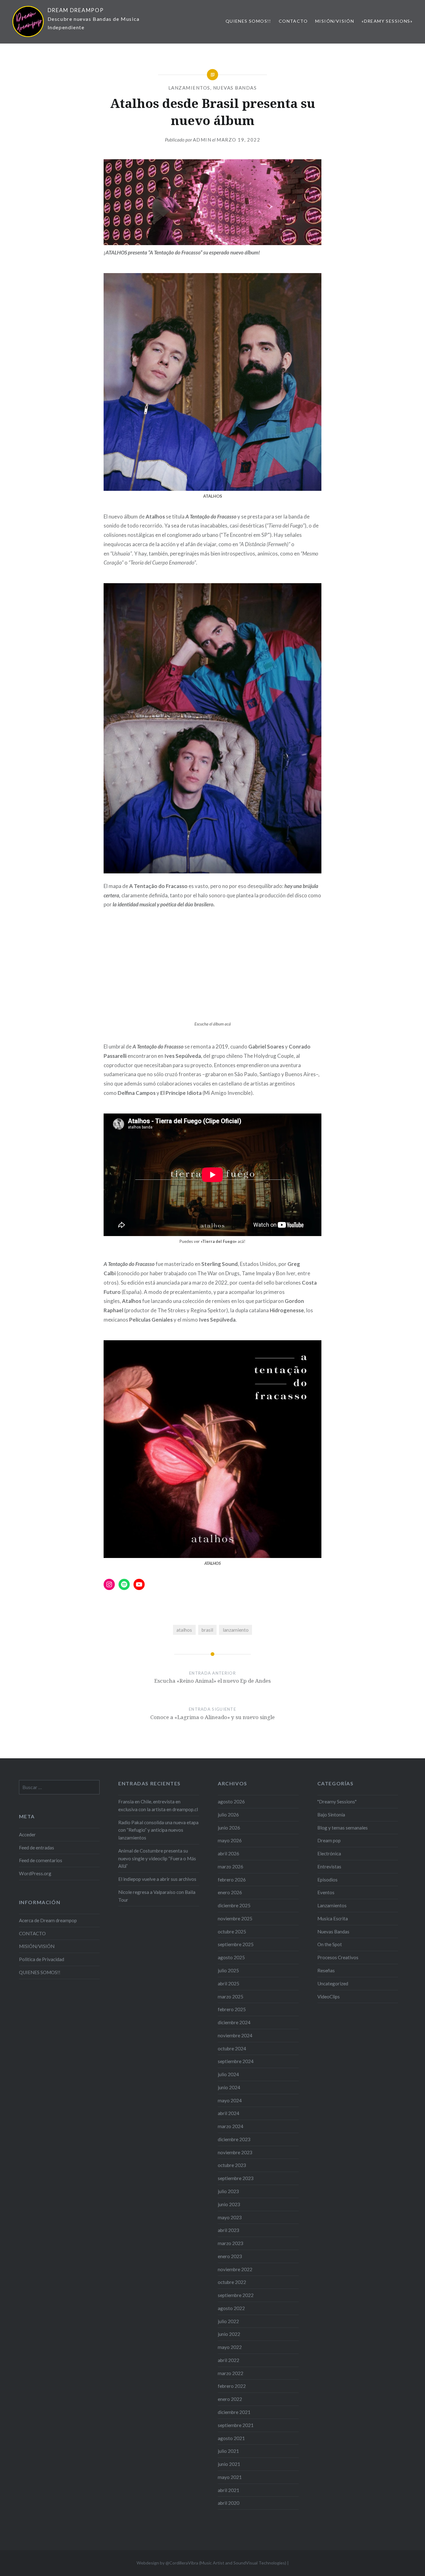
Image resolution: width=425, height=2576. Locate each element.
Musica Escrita (333, 1918)
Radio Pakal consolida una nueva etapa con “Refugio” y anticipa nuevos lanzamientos (158, 1830)
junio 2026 (229, 1828)
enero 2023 (230, 2256)
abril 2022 (229, 2360)
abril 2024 (229, 2113)
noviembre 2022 (235, 2269)
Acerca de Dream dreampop (48, 1920)
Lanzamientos (189, 88)
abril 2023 (229, 2230)
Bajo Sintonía (331, 1815)
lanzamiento (236, 1630)
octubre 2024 (232, 2048)
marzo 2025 (231, 1997)
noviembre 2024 (235, 2035)
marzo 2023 (231, 2243)
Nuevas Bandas (235, 88)
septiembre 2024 (236, 2061)
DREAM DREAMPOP (76, 10)
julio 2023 (228, 2191)
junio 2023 (229, 2204)
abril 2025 (229, 1983)
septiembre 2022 (236, 2295)
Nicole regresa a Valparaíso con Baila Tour (157, 1896)
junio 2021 (229, 2464)
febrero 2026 (232, 1880)
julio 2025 (228, 1970)
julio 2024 (228, 2074)
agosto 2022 (231, 2308)
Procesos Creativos (338, 1957)
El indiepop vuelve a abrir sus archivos (157, 1879)
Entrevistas (329, 1867)
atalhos (184, 1630)
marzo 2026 (231, 1867)
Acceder (27, 1834)
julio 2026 (228, 1815)
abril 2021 (229, 2490)
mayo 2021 (230, 2477)
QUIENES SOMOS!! (248, 21)
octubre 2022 (232, 2282)
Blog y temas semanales (343, 1828)
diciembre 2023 (234, 2139)
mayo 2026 (230, 1840)
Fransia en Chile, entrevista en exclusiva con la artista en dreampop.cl (158, 1805)
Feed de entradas (37, 1848)
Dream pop (329, 1840)
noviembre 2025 (235, 1918)
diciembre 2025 (234, 1905)
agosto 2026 (231, 1802)
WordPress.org (35, 1873)
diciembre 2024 (234, 2022)
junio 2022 (229, 2334)
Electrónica (329, 1853)
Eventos (326, 1892)
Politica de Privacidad (42, 1959)
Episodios (327, 1880)
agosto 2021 (231, 2438)
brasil (207, 1630)
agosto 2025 (231, 1957)
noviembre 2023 (235, 2152)
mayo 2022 (230, 2347)
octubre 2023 (232, 2165)
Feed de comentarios (41, 1860)
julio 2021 (228, 2451)
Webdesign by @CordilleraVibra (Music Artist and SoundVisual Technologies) (211, 2563)
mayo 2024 (230, 2100)
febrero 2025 (232, 2009)
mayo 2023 (230, 2217)
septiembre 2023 (236, 2178)
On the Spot (330, 1944)
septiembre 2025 (236, 1944)
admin (202, 140)
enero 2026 (230, 1892)
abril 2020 (229, 2503)
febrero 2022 (232, 2386)
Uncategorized (333, 1983)
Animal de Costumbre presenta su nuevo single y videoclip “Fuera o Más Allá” (157, 1858)
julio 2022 (228, 2321)
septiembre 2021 (236, 2425)
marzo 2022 (231, 2373)
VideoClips (329, 1997)
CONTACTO (293, 21)
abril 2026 (229, 1853)
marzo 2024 (231, 2126)
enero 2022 (230, 2399)
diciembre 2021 (234, 2412)
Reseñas (326, 1970)
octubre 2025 (232, 1932)
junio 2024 (229, 2087)
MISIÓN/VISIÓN (335, 21)
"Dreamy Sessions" (337, 1802)
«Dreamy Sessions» (387, 21)
